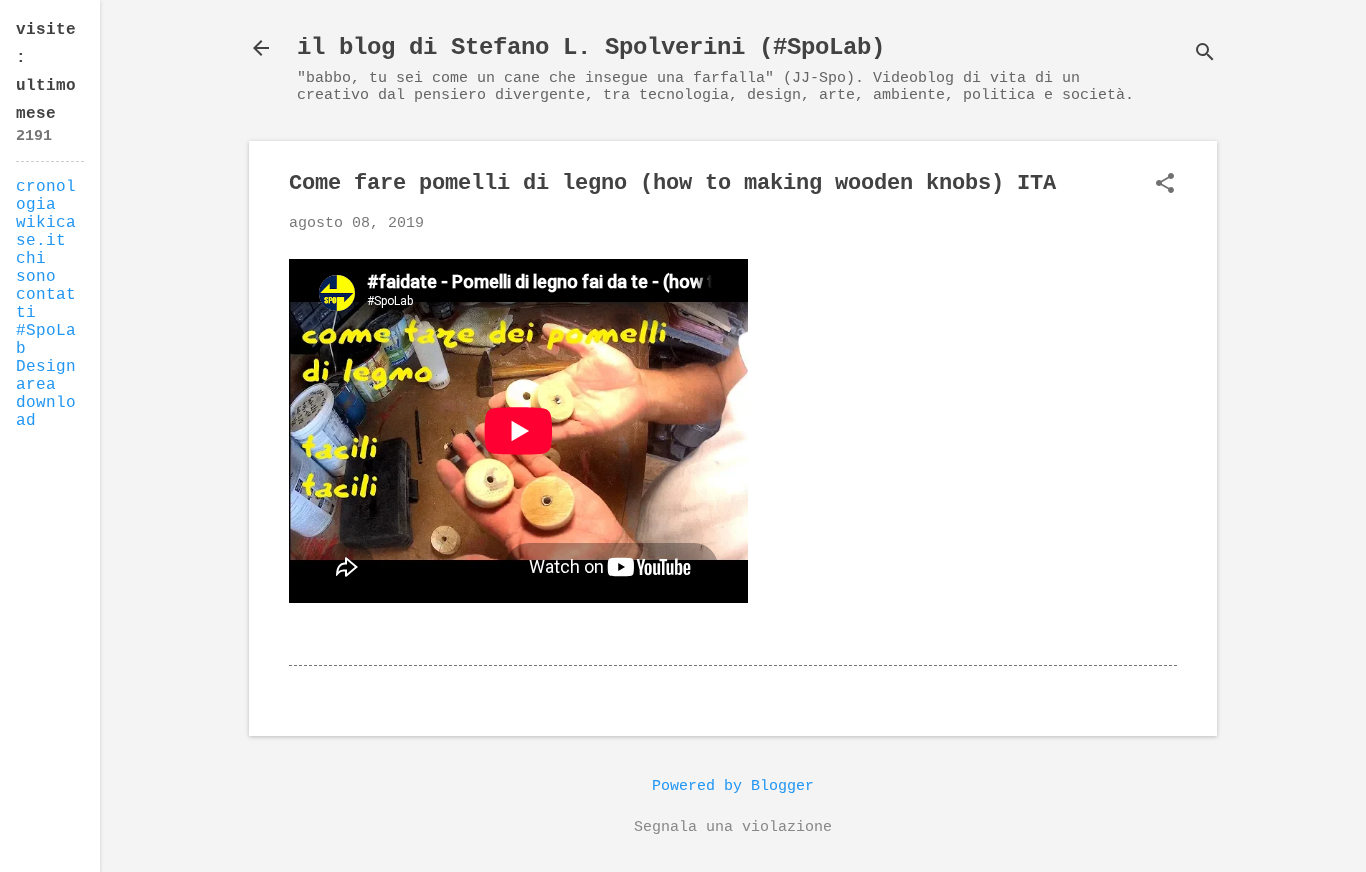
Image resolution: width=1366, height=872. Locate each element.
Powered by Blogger (733, 786)
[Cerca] (1205, 54)
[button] (1165, 185)
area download (46, 403)
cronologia (46, 196)
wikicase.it (46, 232)
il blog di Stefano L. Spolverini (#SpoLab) (591, 47)
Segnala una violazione (733, 827)
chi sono (36, 268)
